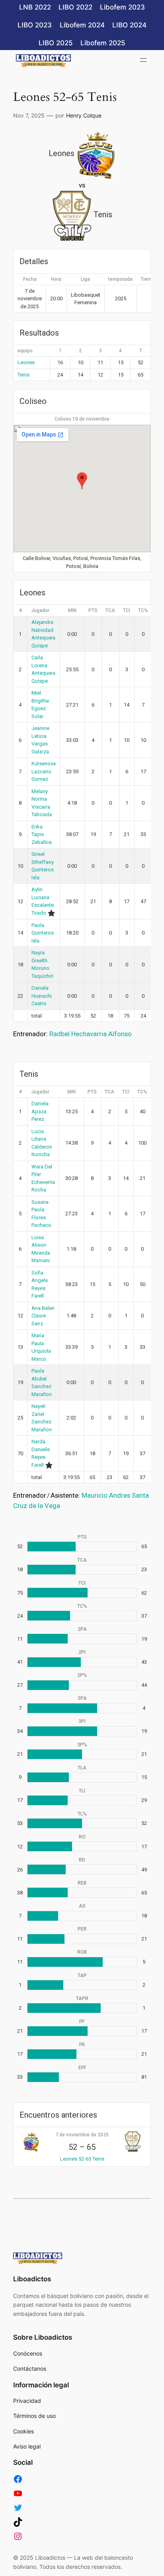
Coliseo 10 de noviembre (82, 419)
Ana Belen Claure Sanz (43, 1316)
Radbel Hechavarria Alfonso (91, 1034)
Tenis (23, 375)
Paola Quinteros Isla (43, 933)
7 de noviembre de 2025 (82, 2135)
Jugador (40, 610)
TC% (143, 610)
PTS (93, 610)
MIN (72, 610)
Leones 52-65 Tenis (82, 2159)
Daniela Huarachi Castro (42, 996)
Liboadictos (32, 2279)
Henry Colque (84, 115)
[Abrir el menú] (143, 60)
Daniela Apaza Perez (40, 1111)
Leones (26, 362)
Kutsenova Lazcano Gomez (44, 771)
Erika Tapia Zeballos (42, 834)
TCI (127, 610)
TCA (110, 610)
